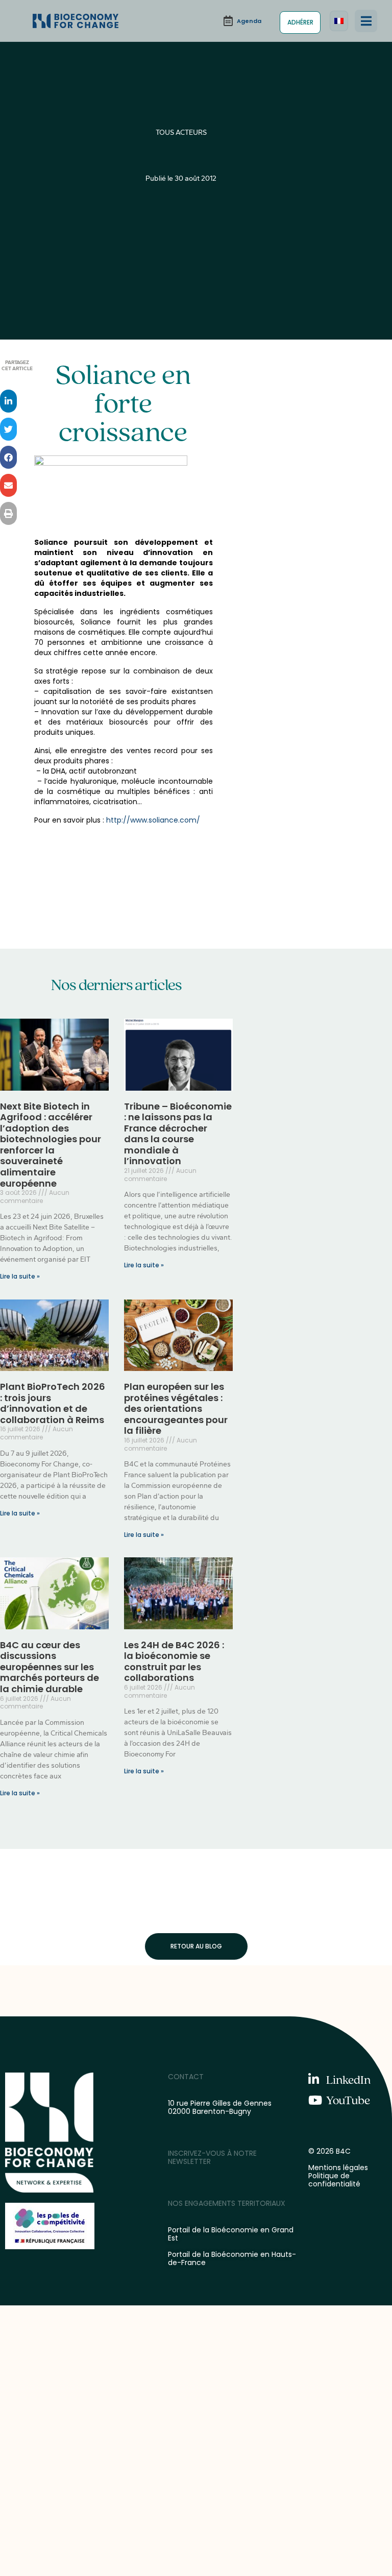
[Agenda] (242, 21)
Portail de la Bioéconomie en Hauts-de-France (232, 2258)
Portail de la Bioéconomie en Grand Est (231, 2234)
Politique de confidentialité (334, 2180)
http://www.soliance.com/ (153, 820)
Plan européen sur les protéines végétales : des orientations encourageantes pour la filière (176, 1409)
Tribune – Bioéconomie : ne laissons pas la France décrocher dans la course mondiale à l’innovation (178, 1134)
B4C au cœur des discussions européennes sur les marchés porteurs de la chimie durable (50, 1667)
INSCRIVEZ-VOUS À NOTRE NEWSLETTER (212, 2157)
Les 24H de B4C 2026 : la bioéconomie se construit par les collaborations (174, 1662)
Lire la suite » (20, 1276)
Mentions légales (338, 2168)
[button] (366, 21)
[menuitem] (339, 21)
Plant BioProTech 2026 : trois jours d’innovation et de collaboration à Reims (53, 1403)
